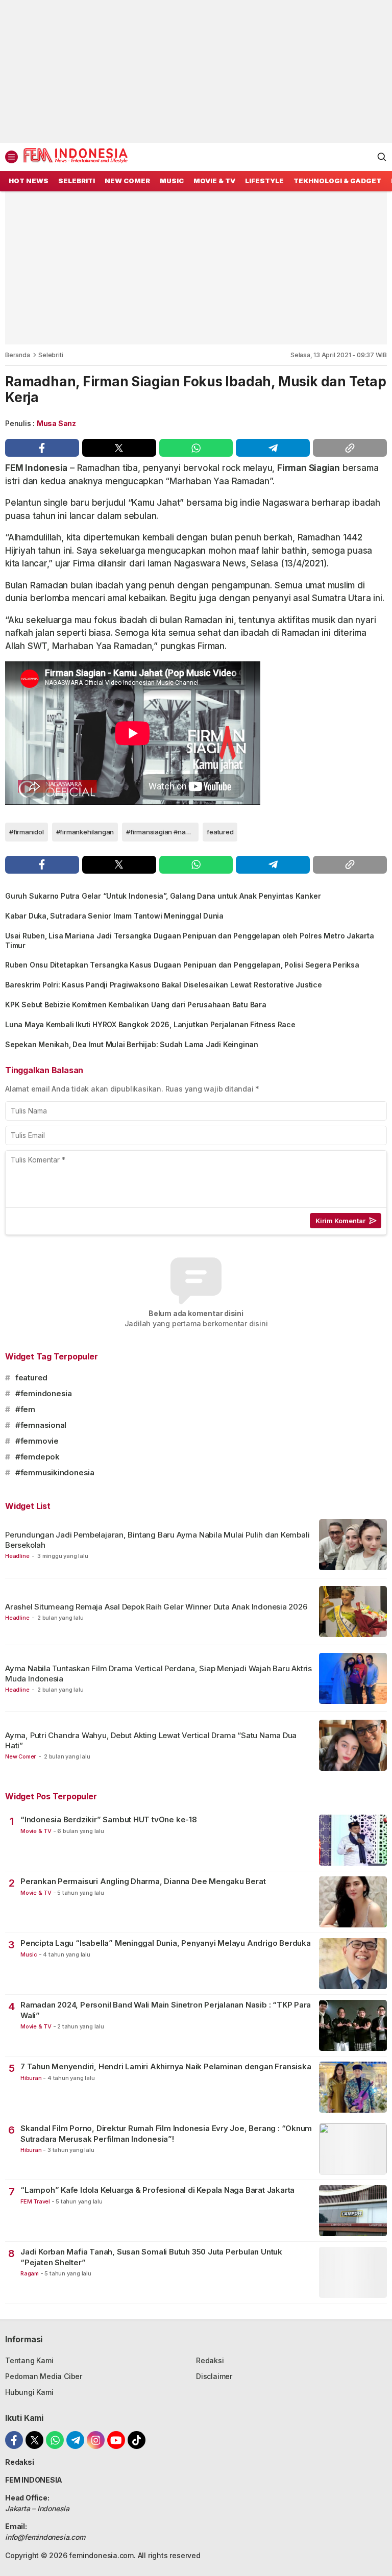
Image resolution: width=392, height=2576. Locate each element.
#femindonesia (44, 1393)
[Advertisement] (196, 71)
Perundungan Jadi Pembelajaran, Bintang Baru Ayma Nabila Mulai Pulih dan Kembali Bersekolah (157, 1540)
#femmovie (37, 1441)
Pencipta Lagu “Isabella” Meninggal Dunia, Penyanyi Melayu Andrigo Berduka (166, 1943)
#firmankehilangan (85, 832)
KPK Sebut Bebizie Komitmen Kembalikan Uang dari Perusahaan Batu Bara (136, 1005)
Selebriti (51, 355)
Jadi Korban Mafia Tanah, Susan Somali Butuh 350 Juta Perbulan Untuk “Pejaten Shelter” (151, 2257)
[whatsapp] (196, 448)
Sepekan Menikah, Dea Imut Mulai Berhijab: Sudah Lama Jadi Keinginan (132, 1044)
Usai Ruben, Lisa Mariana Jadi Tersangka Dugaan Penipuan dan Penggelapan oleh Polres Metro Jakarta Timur (190, 940)
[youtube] (116, 2440)
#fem (25, 1409)
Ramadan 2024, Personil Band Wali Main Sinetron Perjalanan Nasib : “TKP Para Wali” (166, 2010)
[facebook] (42, 448)
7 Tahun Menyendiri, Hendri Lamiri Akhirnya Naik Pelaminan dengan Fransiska (166, 2066)
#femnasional (41, 1425)
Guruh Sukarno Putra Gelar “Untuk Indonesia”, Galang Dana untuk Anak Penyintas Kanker (163, 896)
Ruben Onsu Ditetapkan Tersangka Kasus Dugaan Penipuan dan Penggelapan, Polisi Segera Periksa (182, 965)
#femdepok (38, 1457)
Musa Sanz (56, 423)
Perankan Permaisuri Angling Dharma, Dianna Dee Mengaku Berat (143, 1881)
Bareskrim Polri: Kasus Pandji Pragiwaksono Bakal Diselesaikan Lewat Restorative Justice (164, 985)
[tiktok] (137, 2440)
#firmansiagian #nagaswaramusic (162, 832)
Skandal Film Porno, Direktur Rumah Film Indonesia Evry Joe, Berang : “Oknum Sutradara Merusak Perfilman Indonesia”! (166, 2133)
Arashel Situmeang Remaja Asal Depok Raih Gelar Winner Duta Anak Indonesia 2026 (156, 1607)
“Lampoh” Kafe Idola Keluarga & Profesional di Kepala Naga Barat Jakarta (157, 2190)
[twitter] (119, 448)
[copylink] (350, 448)
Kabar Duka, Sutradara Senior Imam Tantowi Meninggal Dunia (114, 916)
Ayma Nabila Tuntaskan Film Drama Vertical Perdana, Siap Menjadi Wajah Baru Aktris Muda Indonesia (158, 1674)
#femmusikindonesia (55, 1472)
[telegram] (273, 448)
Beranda (18, 355)
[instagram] (96, 2440)
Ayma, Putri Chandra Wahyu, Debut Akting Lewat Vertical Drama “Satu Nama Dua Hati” (151, 1740)
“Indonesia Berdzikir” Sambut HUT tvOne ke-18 (109, 1819)
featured (220, 832)
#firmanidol (27, 832)
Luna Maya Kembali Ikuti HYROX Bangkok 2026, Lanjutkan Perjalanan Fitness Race (150, 1024)
